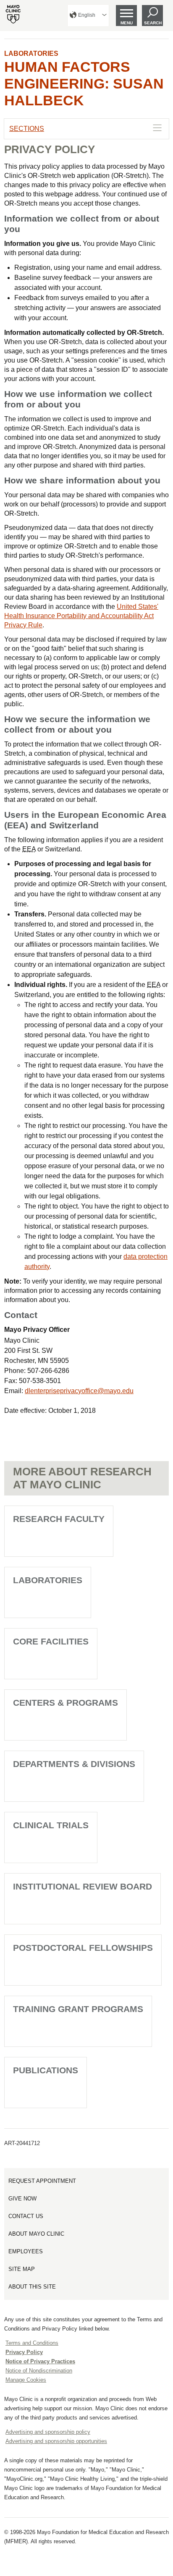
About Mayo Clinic (36, 2234)
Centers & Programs (66, 1703)
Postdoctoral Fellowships (83, 1948)
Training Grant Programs (78, 2009)
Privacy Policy (24, 2352)
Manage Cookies (26, 2380)
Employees (26, 2251)
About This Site (32, 2287)
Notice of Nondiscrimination (39, 2371)
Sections (27, 129)
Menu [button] (127, 23)
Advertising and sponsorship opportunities (56, 2441)
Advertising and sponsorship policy (48, 2432)
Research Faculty (59, 1519)
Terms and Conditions (32, 2343)
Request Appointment (42, 2181)
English (87, 15)
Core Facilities (51, 1641)
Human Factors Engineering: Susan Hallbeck (84, 84)
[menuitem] (88, 16)
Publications (46, 2070)
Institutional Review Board (83, 1886)
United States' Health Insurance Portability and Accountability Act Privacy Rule (81, 616)
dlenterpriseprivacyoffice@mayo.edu (79, 1391)
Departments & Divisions (74, 1764)
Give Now (22, 2199)
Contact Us (26, 2216)
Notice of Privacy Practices (40, 2361)
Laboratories (31, 54)
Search (153, 23)
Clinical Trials (51, 1825)
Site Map (22, 2269)
